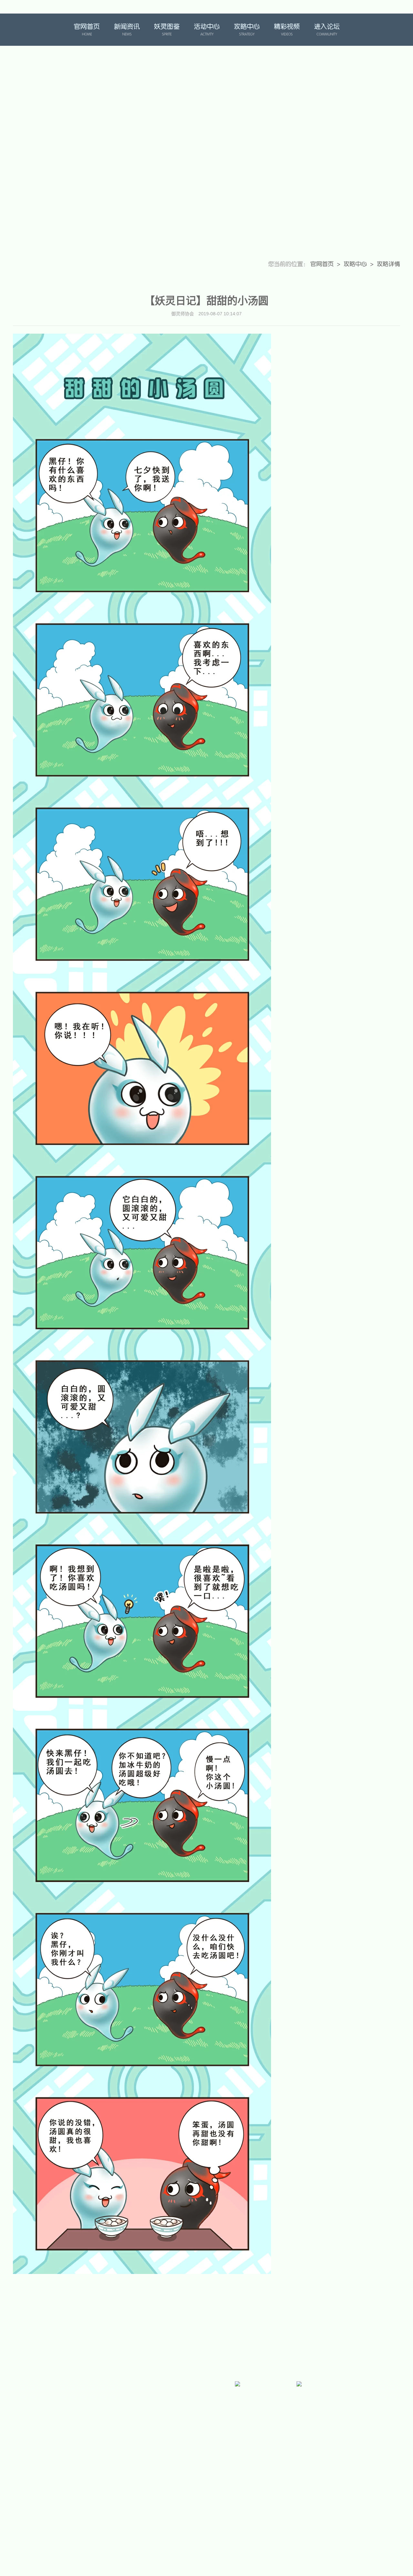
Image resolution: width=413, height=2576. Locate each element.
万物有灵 (384, 30)
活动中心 (207, 30)
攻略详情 (388, 264)
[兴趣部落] (176, 2416)
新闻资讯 (127, 30)
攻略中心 (247, 30)
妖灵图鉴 (167, 30)
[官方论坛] (114, 2416)
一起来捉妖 (28, 30)
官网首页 (87, 30)
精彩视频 (287, 30)
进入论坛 (327, 30)
